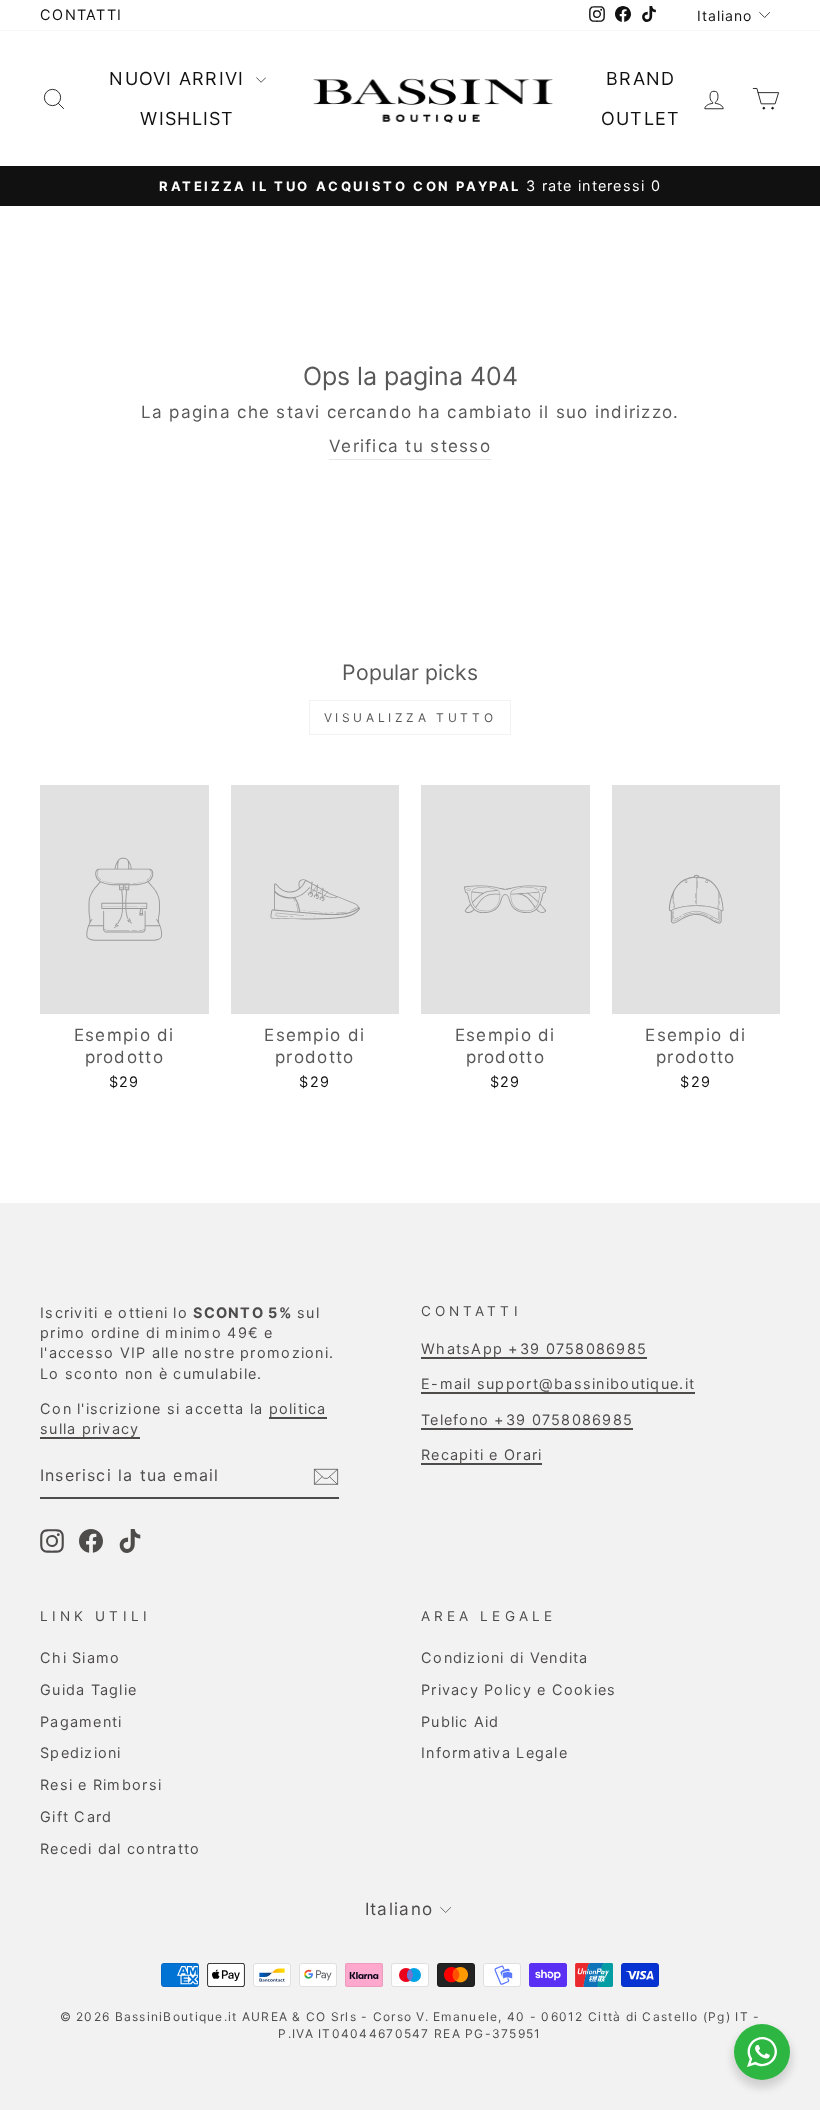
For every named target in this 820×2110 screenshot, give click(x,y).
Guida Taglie (88, 1689)
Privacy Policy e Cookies (519, 1689)
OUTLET (641, 118)
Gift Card (76, 1816)
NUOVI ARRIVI (180, 78)
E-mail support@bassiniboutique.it (558, 1383)
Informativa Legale (494, 1752)
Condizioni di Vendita (505, 1657)
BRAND (640, 78)
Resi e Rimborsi (101, 1784)
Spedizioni (81, 1752)
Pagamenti (81, 1721)
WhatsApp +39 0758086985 (534, 1348)
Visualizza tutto (410, 717)
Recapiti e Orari (481, 1454)
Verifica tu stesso (410, 446)
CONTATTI (81, 14)
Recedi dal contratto (120, 1848)
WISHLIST (187, 118)
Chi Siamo (80, 1657)
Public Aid (460, 1721)
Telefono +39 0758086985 (527, 1419)
